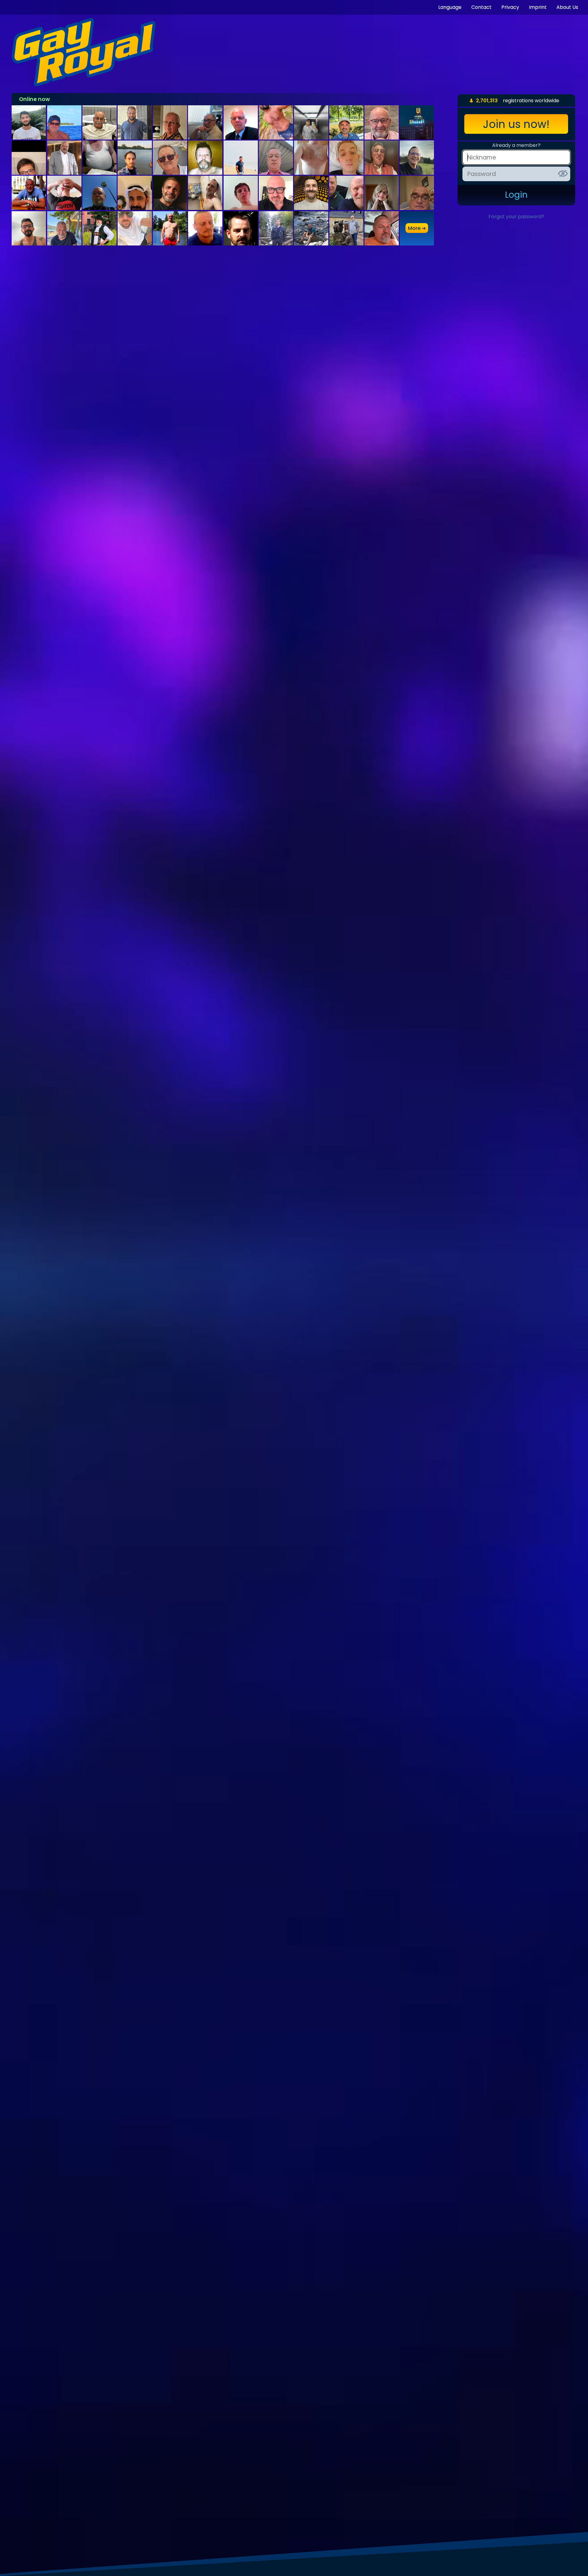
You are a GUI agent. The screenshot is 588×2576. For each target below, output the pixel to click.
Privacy (510, 7)
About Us (567, 7)
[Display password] (563, 174)
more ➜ (417, 228)
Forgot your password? (516, 217)
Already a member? (516, 145)
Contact (481, 7)
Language (450, 7)
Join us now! (516, 124)
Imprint (538, 7)
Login (516, 195)
